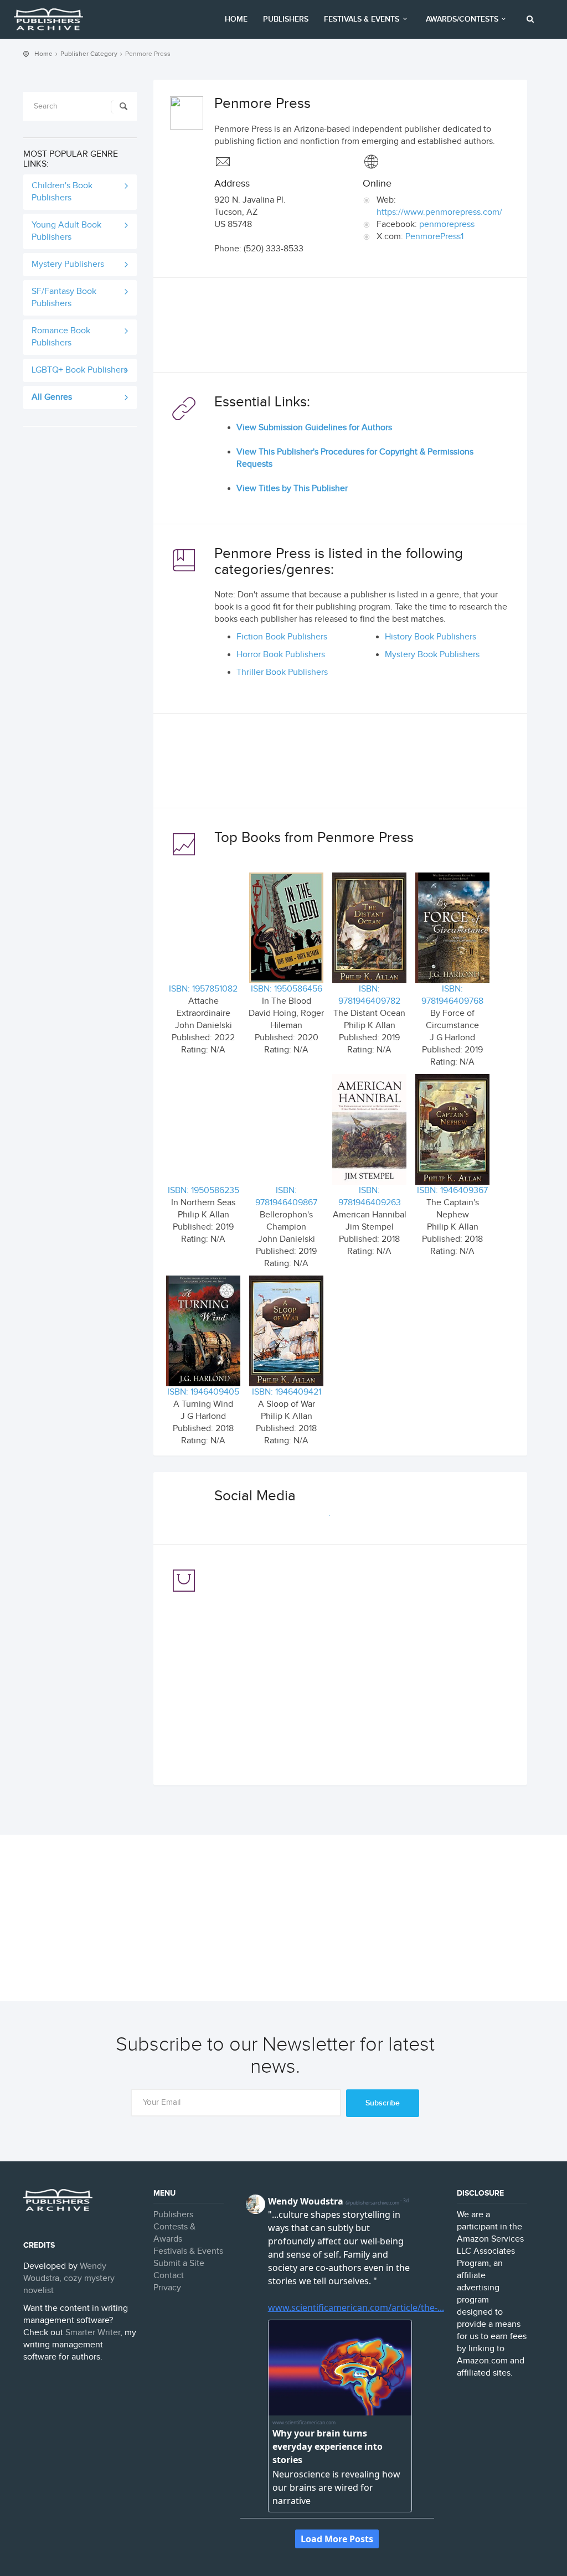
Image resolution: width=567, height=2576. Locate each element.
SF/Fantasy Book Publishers (64, 298)
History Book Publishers (431, 637)
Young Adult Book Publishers (66, 231)
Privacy (167, 2288)
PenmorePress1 (434, 237)
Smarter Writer (93, 2333)
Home (236, 19)
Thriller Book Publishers (282, 672)
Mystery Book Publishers (432, 655)
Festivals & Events (362, 19)
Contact (169, 2276)
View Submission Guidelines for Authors (314, 428)
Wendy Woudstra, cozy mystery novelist (69, 2278)
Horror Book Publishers (281, 655)
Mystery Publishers (68, 264)
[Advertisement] (340, 328)
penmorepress (447, 224)
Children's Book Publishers (62, 192)
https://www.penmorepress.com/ (439, 212)
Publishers (286, 19)
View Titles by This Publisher (292, 489)
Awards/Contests (462, 19)
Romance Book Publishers (61, 337)
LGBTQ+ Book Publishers (79, 370)
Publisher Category (89, 54)
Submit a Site (179, 2263)
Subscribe (383, 2103)
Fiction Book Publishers (282, 637)
